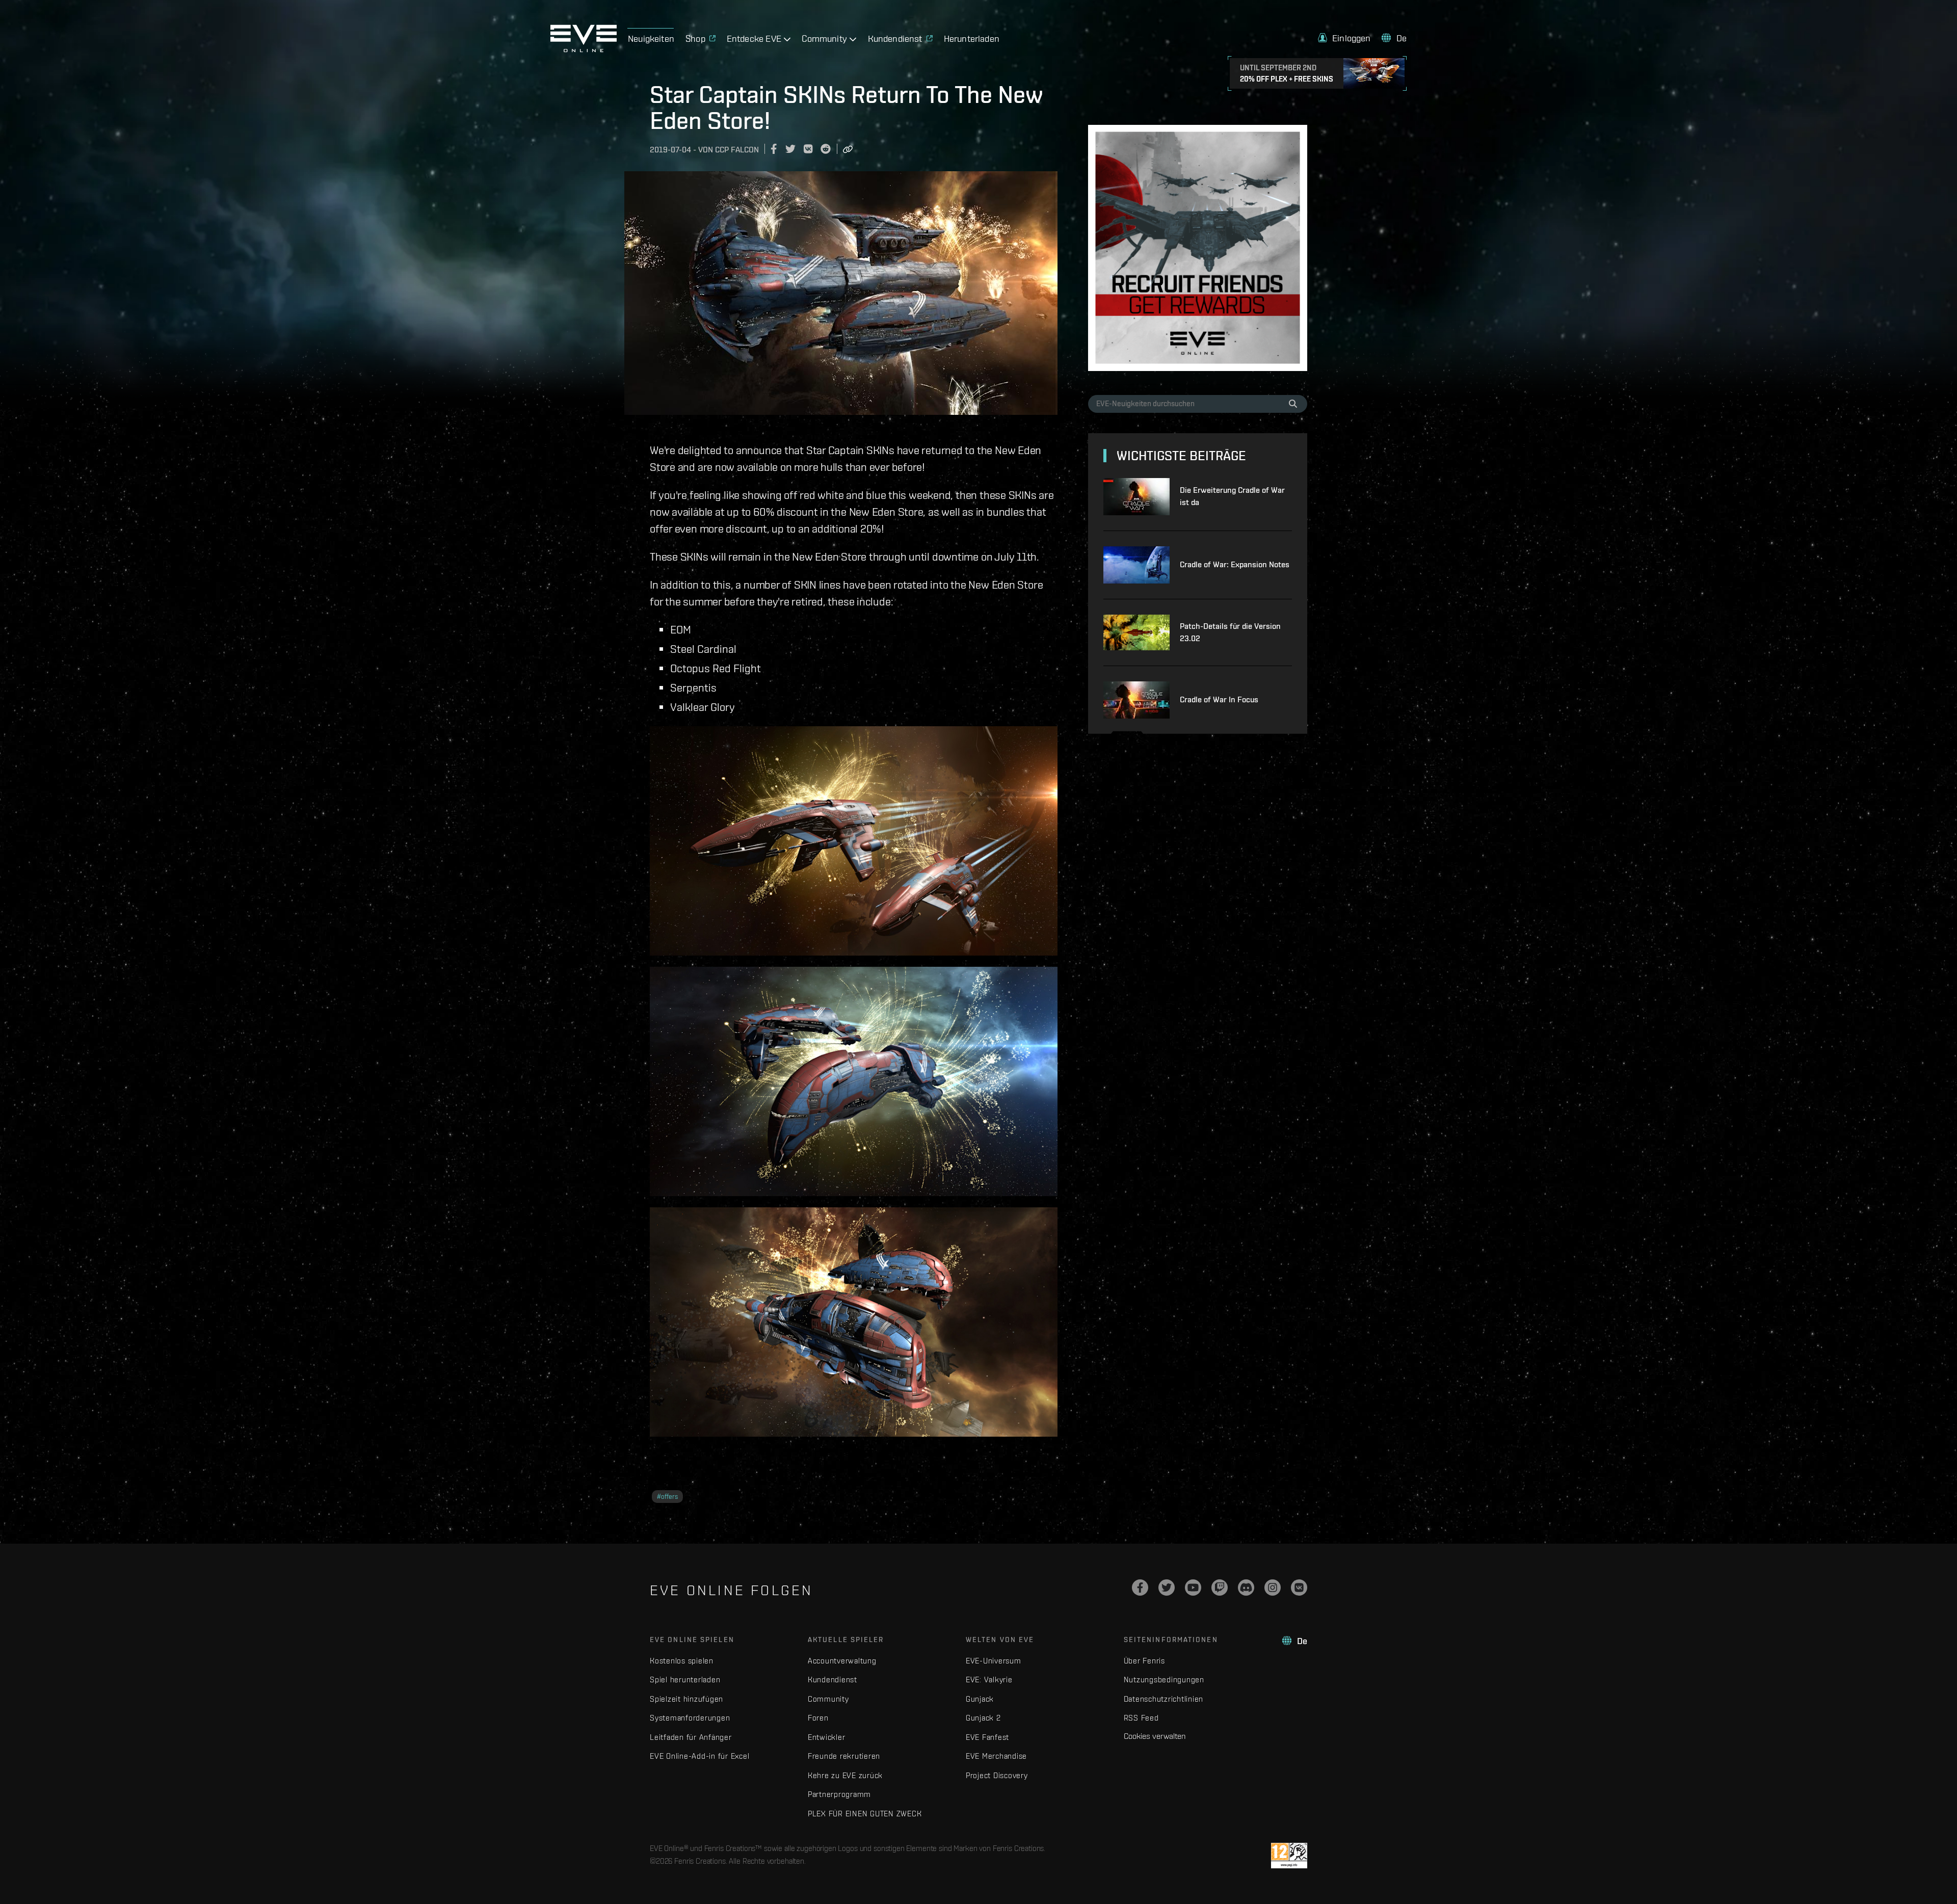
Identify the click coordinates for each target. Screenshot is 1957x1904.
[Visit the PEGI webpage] (1289, 1856)
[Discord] (1246, 1588)
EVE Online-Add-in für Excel (699, 1756)
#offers (667, 1497)
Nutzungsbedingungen (1164, 1680)
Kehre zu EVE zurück (845, 1775)
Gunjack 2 (983, 1718)
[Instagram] (1273, 1588)
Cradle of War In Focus (1219, 699)
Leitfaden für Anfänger (691, 1737)
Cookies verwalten (1155, 1736)
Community (828, 1699)
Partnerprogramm (839, 1794)
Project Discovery (997, 1775)
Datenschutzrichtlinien (1164, 1699)
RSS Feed (1141, 1718)
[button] (1344, 38)
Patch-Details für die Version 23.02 (1230, 632)
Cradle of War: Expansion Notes (1235, 564)
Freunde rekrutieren (844, 1756)
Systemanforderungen (690, 1718)
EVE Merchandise (996, 1756)
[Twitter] (1167, 1588)
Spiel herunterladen (685, 1680)
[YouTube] (1193, 1588)
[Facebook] (1140, 1588)
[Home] (584, 49)
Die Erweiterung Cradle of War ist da (1232, 496)
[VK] (1299, 1588)
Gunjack (980, 1699)
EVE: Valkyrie (989, 1680)
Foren (818, 1718)
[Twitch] (1220, 1588)
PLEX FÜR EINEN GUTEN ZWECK (865, 1814)
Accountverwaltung (842, 1661)
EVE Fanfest (987, 1737)
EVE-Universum (994, 1661)
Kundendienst (832, 1680)
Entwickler (827, 1737)
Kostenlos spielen (682, 1661)
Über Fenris (1144, 1661)
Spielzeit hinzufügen (686, 1699)
